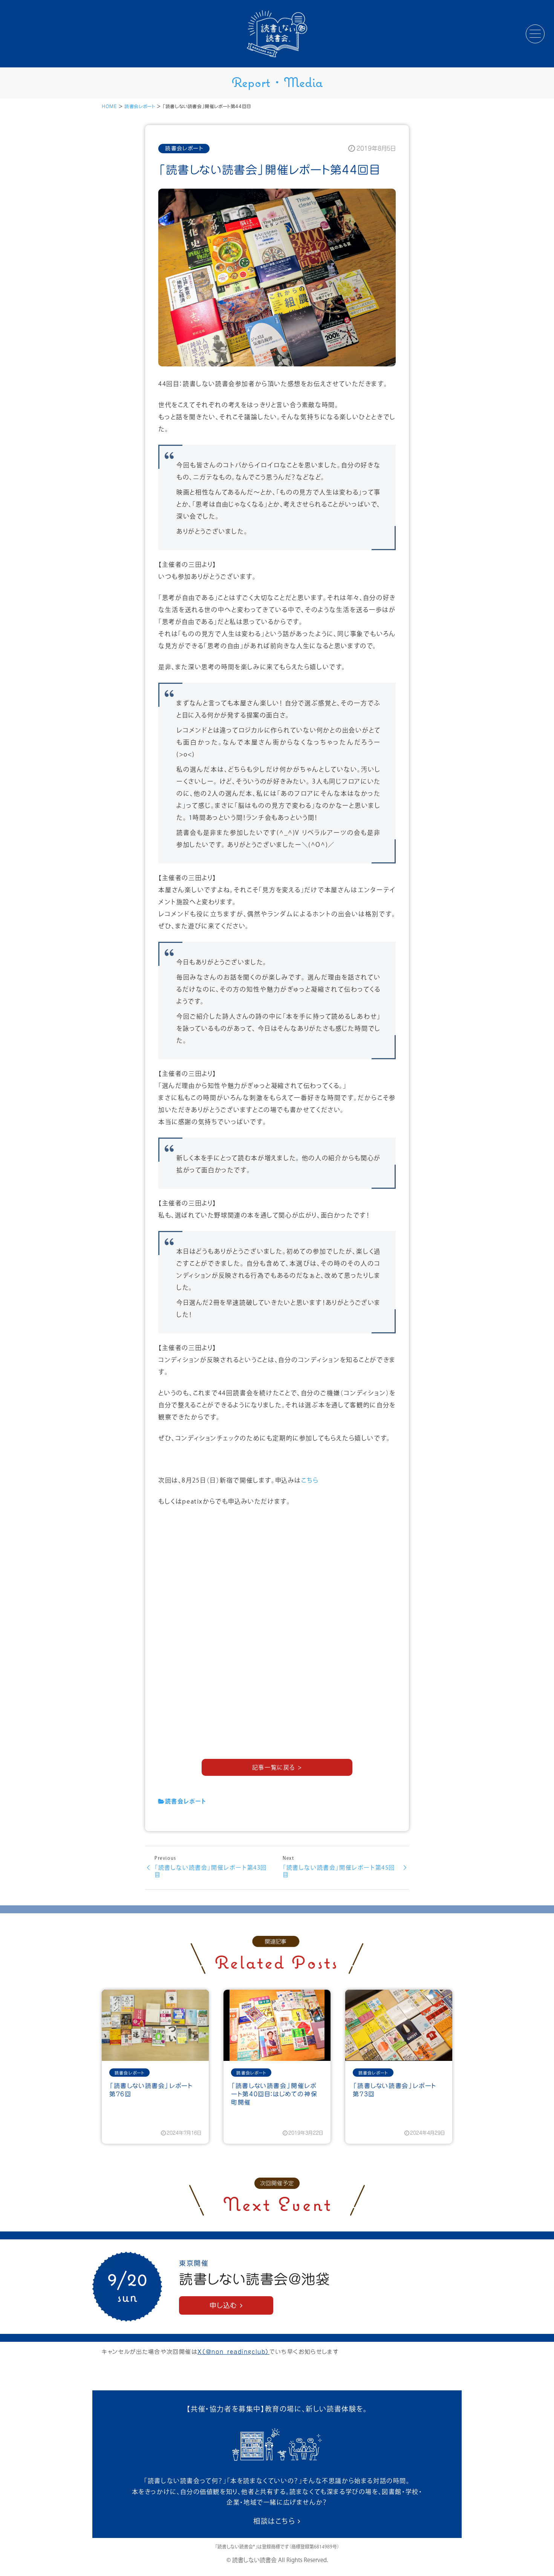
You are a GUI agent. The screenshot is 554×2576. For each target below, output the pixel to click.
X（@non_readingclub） (233, 2352)
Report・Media (277, 82)
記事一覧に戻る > (277, 1768)
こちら (310, 1481)
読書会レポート (140, 106)
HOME (109, 106)
